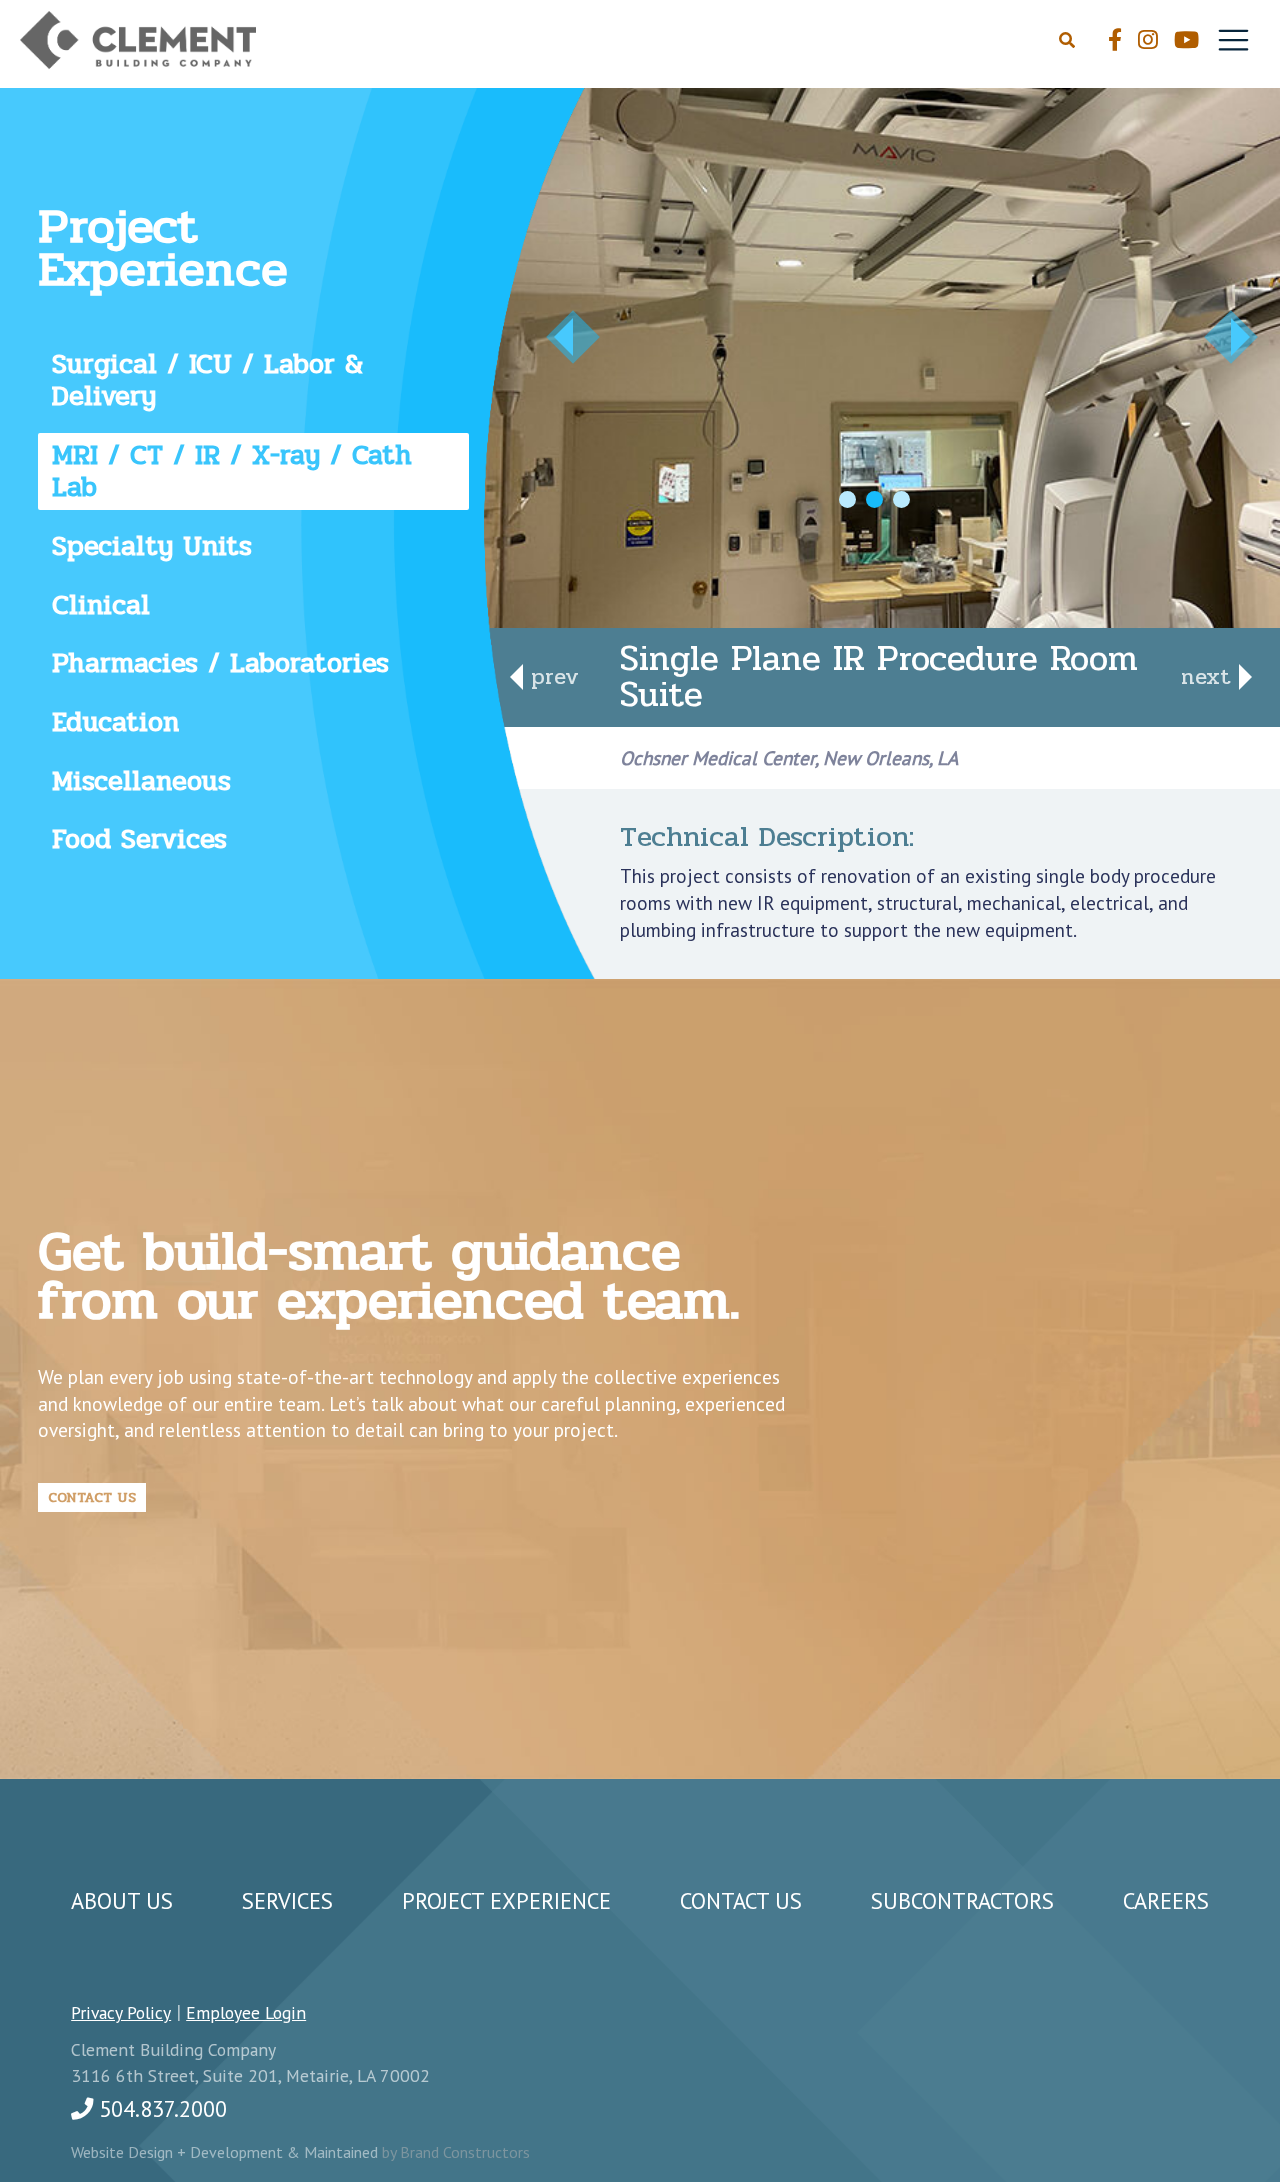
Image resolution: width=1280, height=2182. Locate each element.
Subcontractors (962, 1900)
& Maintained (334, 2152)
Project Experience (506, 1900)
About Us (122, 1900)
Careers (1166, 1900)
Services (287, 1900)
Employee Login (246, 2012)
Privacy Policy (121, 2012)
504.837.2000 (160, 2108)
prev (551, 676)
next (1210, 676)
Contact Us (92, 1497)
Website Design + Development (179, 2152)
